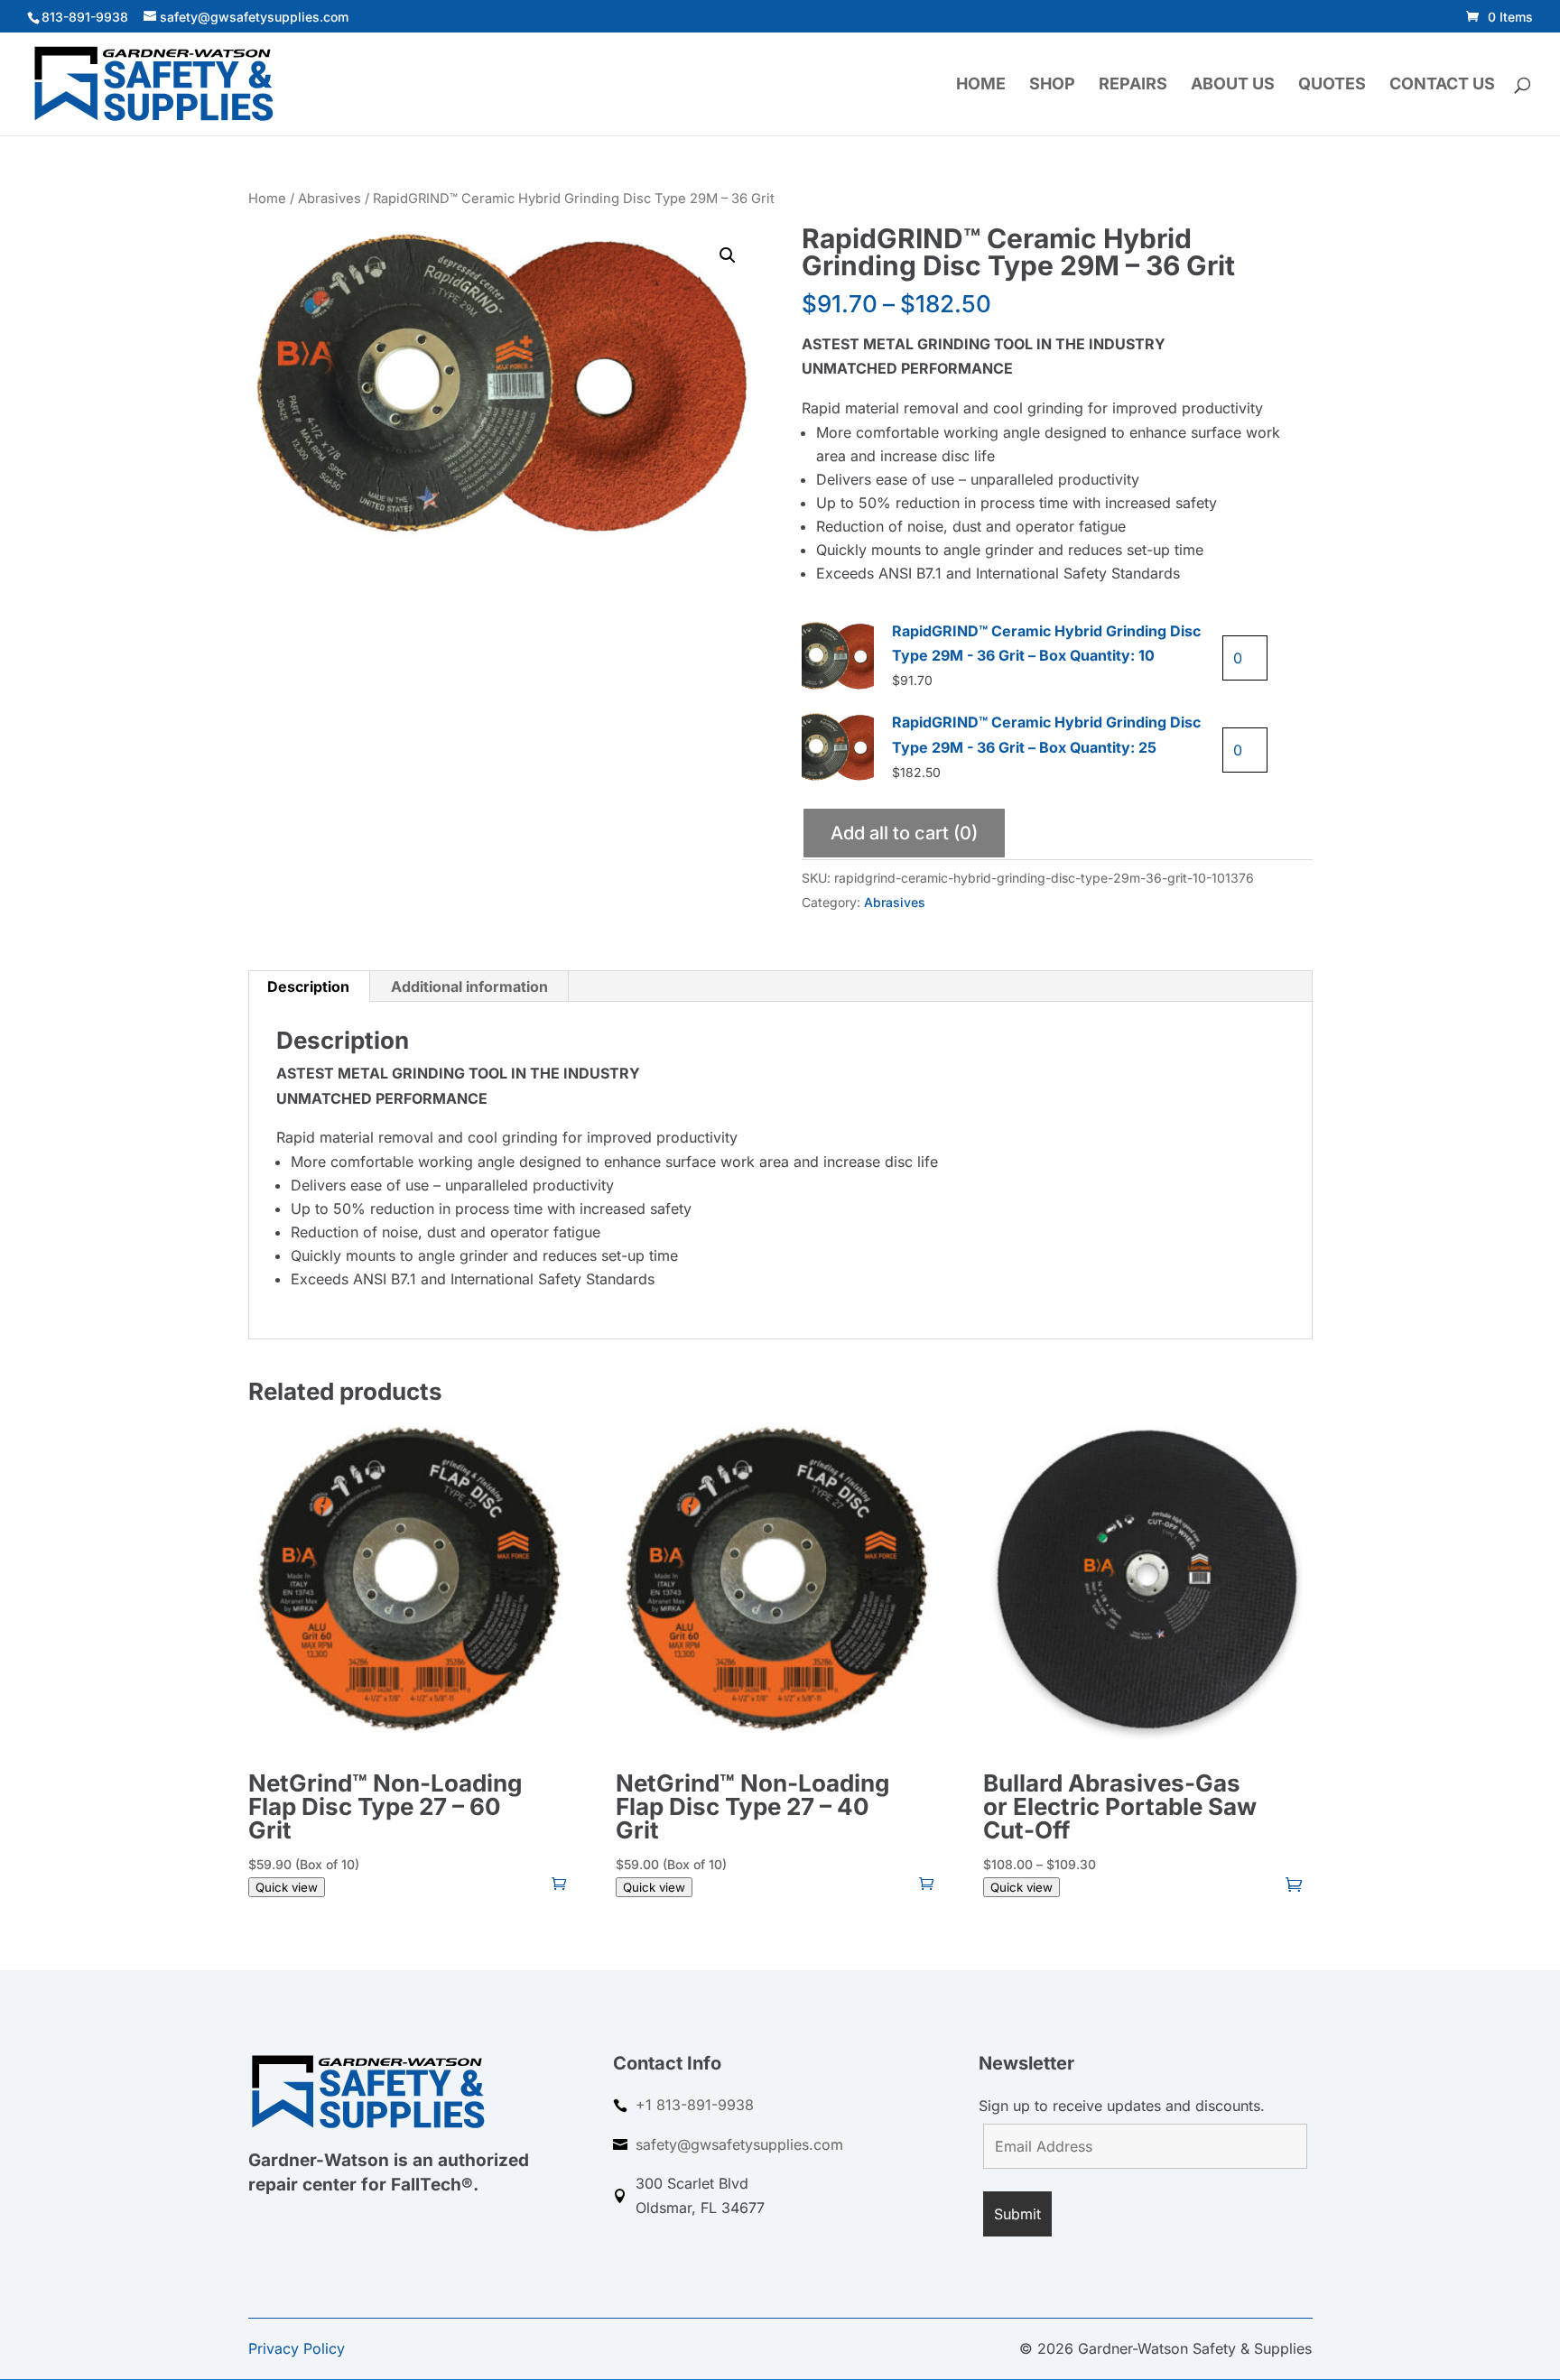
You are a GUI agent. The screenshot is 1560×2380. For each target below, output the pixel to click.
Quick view (287, 1887)
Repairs (1133, 85)
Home (981, 85)
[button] (728, 255)
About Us (1233, 85)
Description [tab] (308, 986)
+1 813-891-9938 (695, 2105)
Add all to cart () (904, 833)
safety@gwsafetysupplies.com (739, 2144)
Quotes (1332, 85)
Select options (1295, 1883)
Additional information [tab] (469, 986)
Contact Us (1442, 85)
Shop (1052, 85)
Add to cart (559, 1883)
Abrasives (330, 199)
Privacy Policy (297, 2348)
